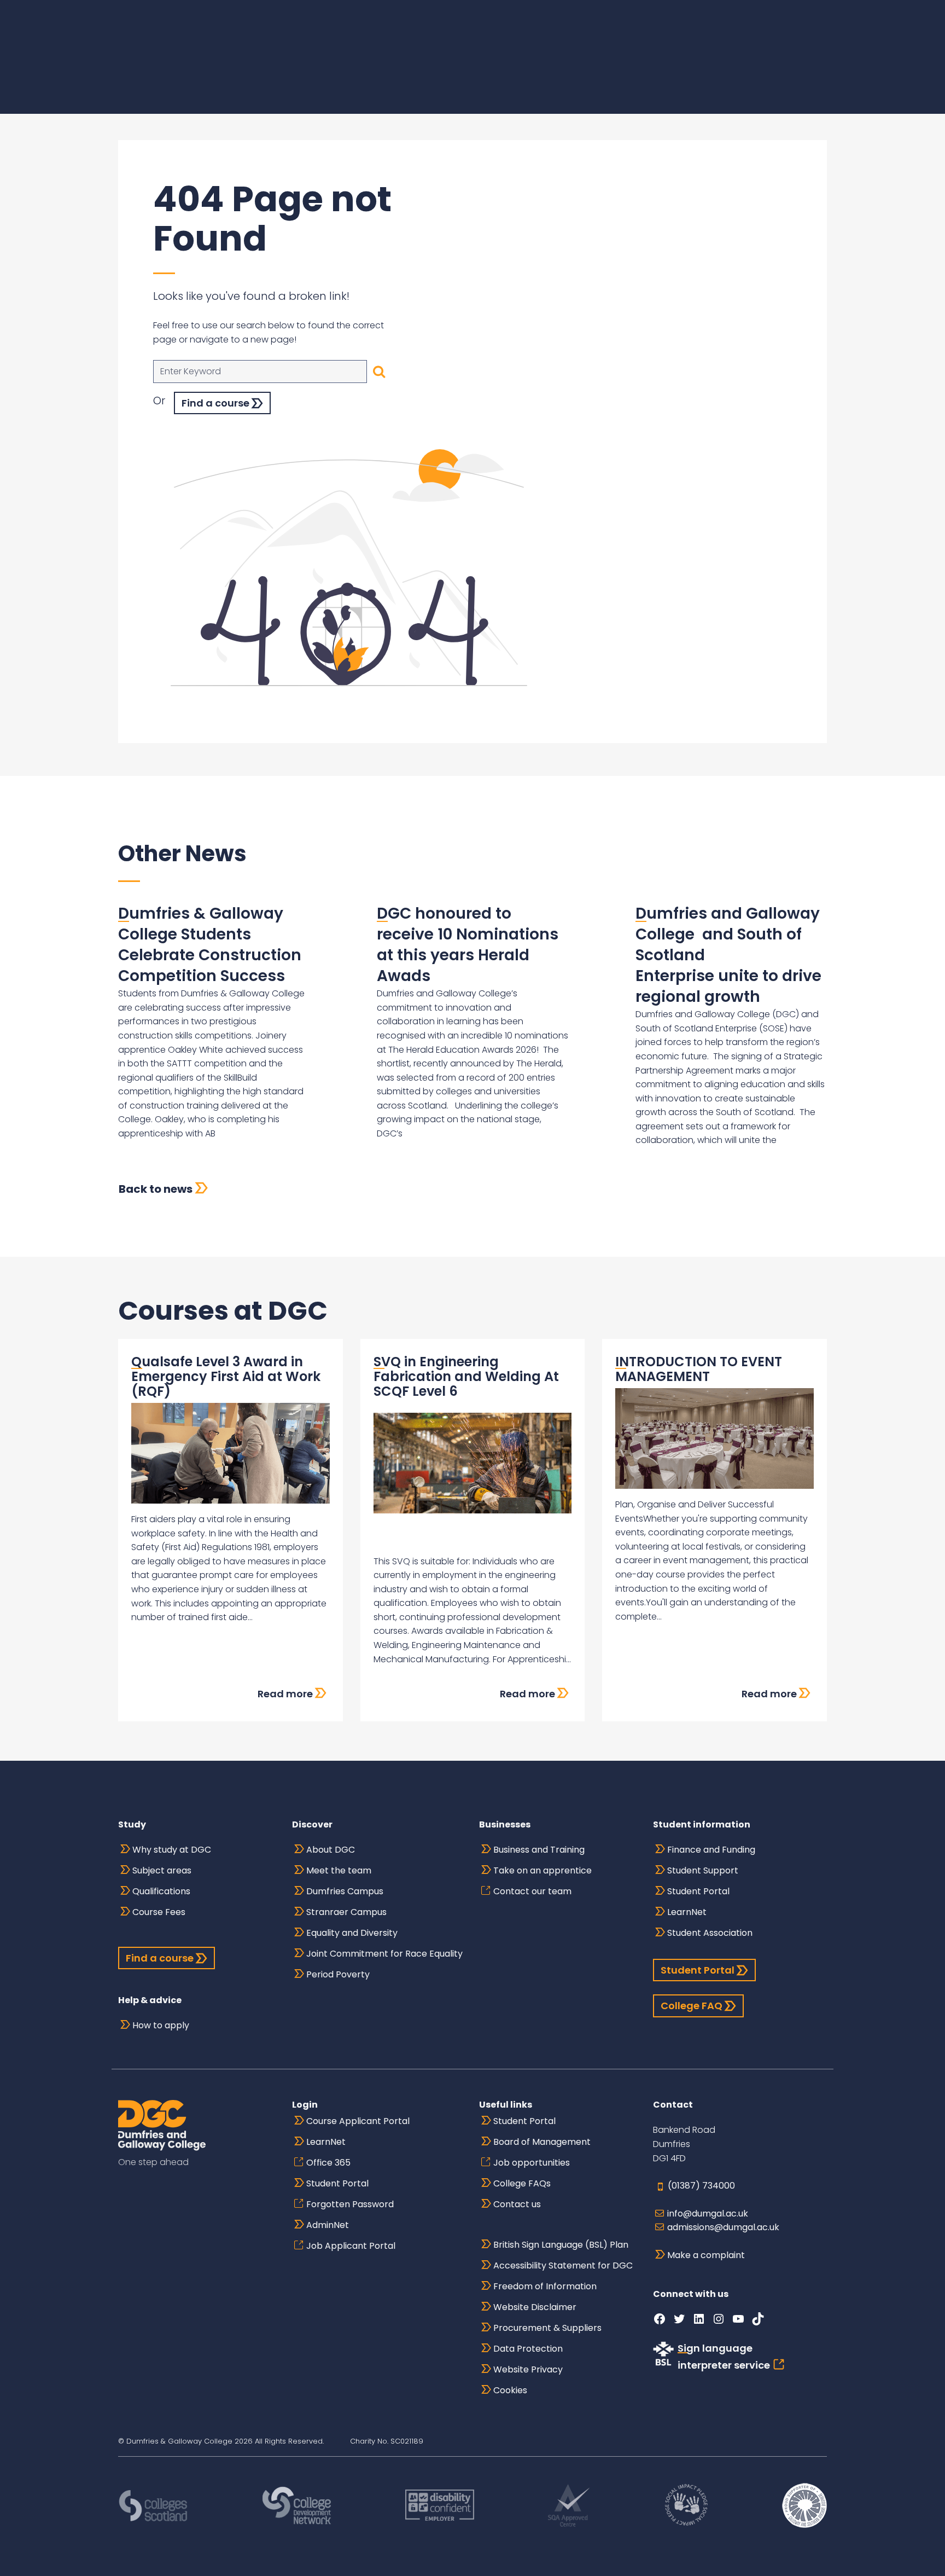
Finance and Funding (711, 1850)
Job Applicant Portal (351, 2246)
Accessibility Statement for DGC (563, 2265)
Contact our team (532, 1891)
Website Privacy (528, 2369)
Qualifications (161, 1891)
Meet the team (339, 1870)
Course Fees (159, 1912)
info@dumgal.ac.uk (708, 2214)
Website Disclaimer (535, 2307)
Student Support (703, 1870)
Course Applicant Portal (358, 2121)
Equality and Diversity (352, 1933)
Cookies (510, 2390)
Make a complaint (706, 2255)
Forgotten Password (350, 2204)
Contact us (517, 2204)
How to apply (161, 2025)
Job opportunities (532, 2163)
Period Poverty (338, 1974)
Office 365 (328, 2163)
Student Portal (698, 1891)
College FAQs (522, 2183)
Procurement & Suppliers (547, 2328)
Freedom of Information (545, 2286)
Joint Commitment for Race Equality (384, 1954)
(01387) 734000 (701, 2186)
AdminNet (328, 2225)
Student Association (710, 1933)
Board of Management (542, 2142)
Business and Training (539, 1850)
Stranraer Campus (346, 1912)
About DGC (331, 1850)
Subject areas (162, 1870)
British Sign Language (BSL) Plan (561, 2245)
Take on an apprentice (542, 1870)
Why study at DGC (172, 1850)
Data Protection (528, 2349)
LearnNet (687, 1912)
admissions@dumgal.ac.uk (723, 2227)
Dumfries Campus (345, 1891)
